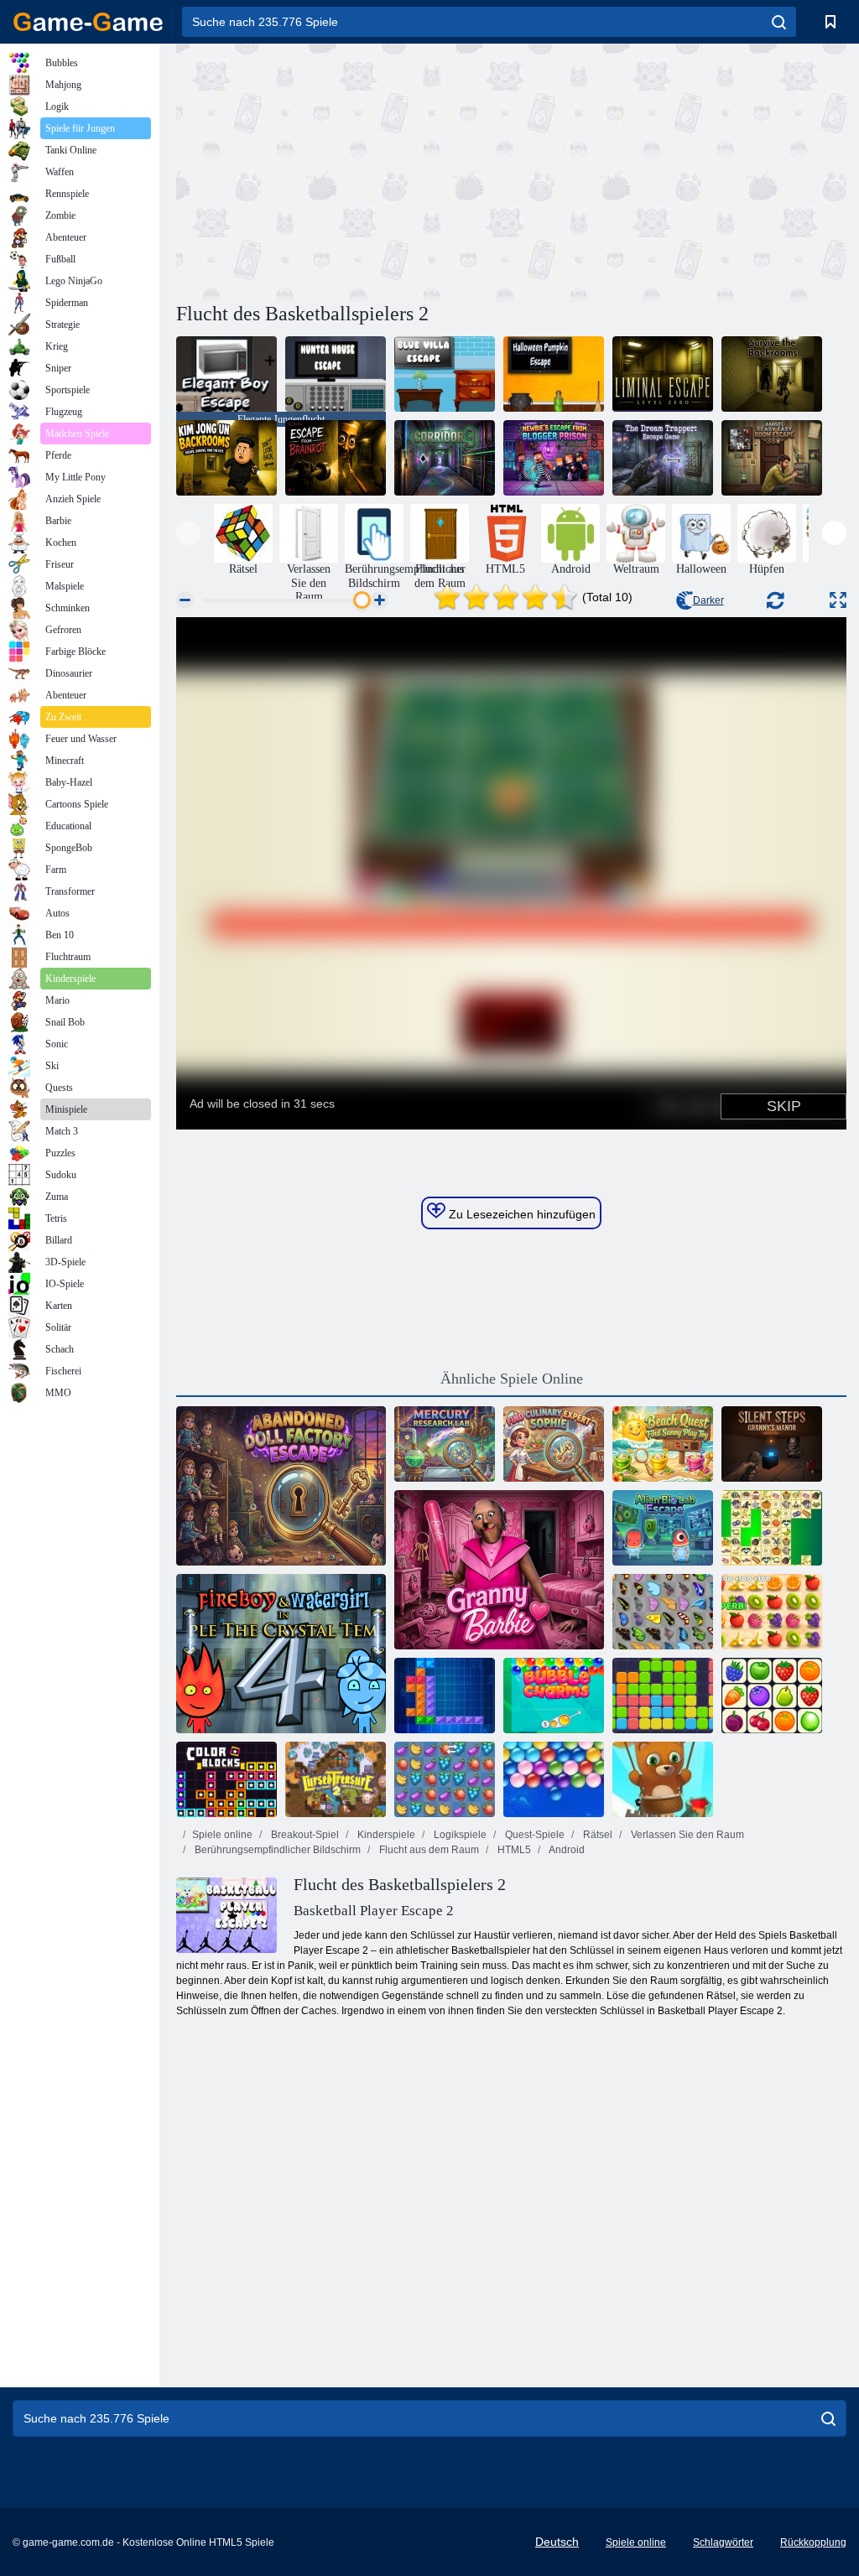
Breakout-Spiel (304, 1835)
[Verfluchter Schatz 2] (336, 1779)
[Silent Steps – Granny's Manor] (772, 1444)
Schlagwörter (723, 2542)
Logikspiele (459, 1835)
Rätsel (596, 1835)
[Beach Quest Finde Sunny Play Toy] (663, 1444)
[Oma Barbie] (499, 1570)
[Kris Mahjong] (772, 1528)
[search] (779, 22)
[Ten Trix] (445, 1696)
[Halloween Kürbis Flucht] (554, 374)
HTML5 (513, 1850)
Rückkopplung (813, 2542)
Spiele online (222, 1835)
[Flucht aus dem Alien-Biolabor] (663, 1528)
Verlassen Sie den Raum (686, 1835)
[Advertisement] (344, 170)
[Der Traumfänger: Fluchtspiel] (663, 458)
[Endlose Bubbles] (554, 1779)
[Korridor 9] (445, 458)
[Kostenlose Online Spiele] (88, 22)
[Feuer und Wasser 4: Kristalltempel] (281, 1654)
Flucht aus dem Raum (428, 1850)
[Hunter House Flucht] (336, 374)
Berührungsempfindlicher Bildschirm (276, 1850)
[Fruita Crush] (445, 1779)
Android (566, 1850)
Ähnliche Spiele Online (512, 1379)
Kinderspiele (385, 1835)
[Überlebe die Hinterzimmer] (772, 374)
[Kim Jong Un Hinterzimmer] (226, 458)
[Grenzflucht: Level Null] (663, 374)
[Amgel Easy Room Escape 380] (772, 458)
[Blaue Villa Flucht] (445, 374)
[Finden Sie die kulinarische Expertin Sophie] (554, 1444)
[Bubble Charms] (554, 1696)
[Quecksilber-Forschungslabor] (445, 1444)
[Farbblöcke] (226, 1779)
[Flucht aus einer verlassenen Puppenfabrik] (281, 1486)
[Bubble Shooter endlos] (663, 1779)
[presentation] (188, 533)
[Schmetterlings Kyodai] (663, 1612)
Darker (708, 600)
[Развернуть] (838, 600)
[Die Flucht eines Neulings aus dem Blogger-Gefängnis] (554, 458)
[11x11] (663, 1696)
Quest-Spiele (534, 1835)
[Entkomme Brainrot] (336, 458)
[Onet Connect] (772, 1696)
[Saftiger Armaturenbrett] (772, 1612)
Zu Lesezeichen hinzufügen (521, 1214)
